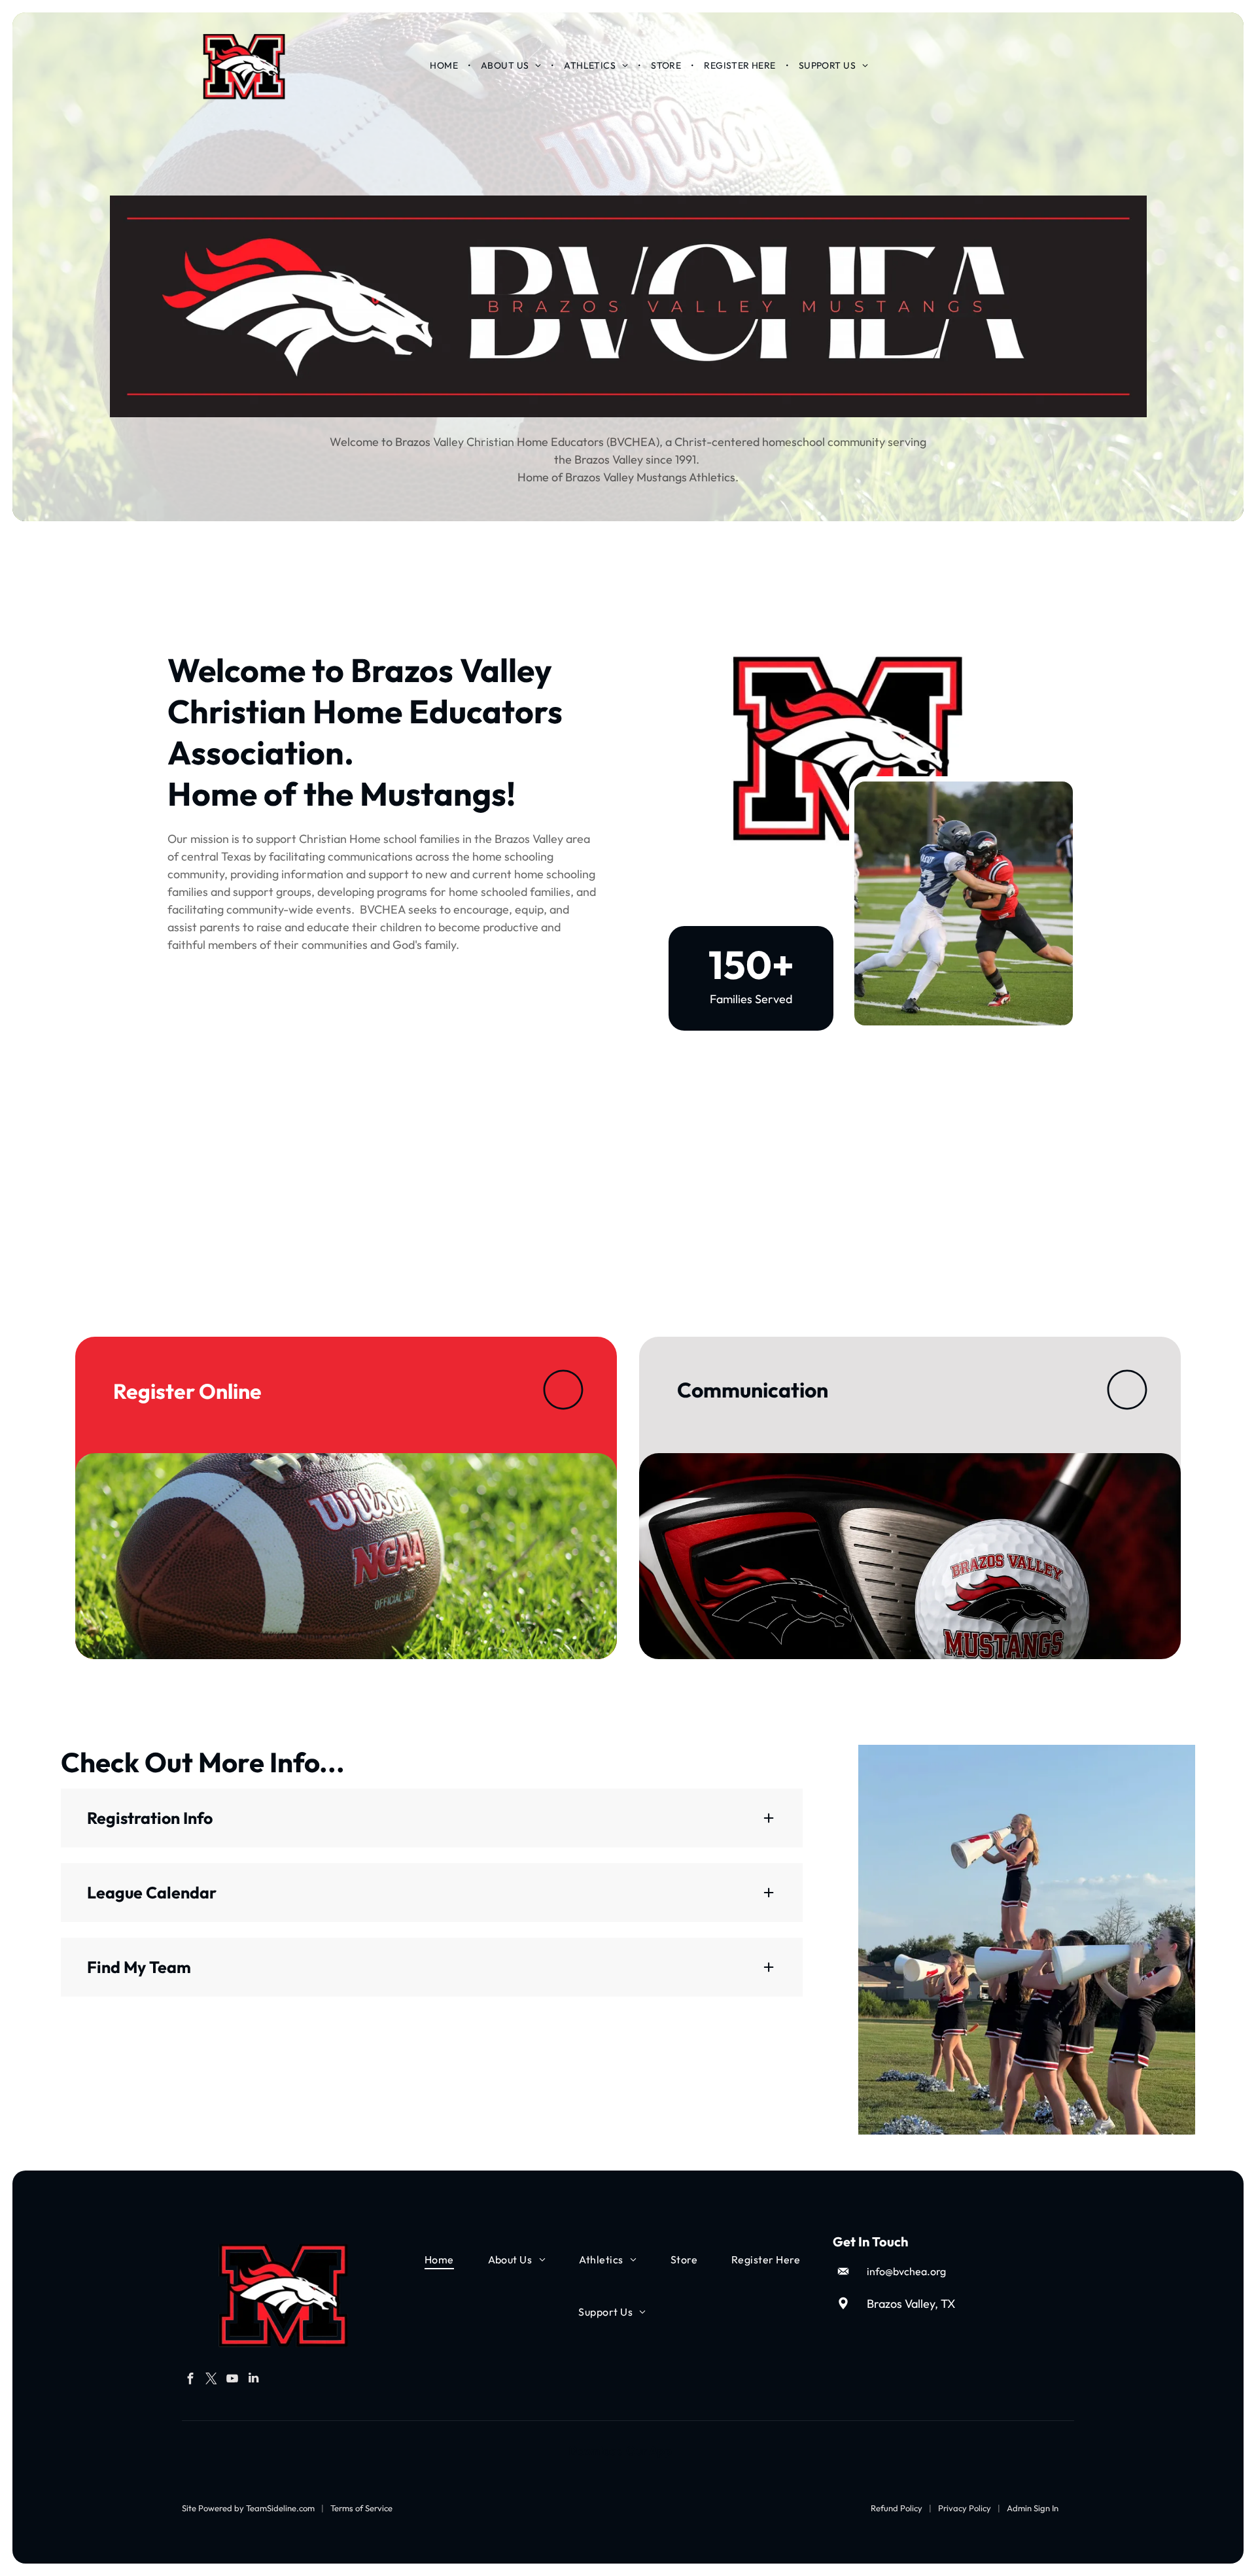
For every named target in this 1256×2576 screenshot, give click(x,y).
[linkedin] (253, 2380)
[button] (432, 1818)
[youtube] (233, 2380)
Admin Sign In (1033, 2508)
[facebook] (191, 2380)
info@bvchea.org (906, 2271)
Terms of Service (361, 2508)
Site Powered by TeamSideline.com (248, 2508)
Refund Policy (897, 2508)
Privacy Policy (965, 2508)
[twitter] (212, 2380)
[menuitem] (445, 65)
